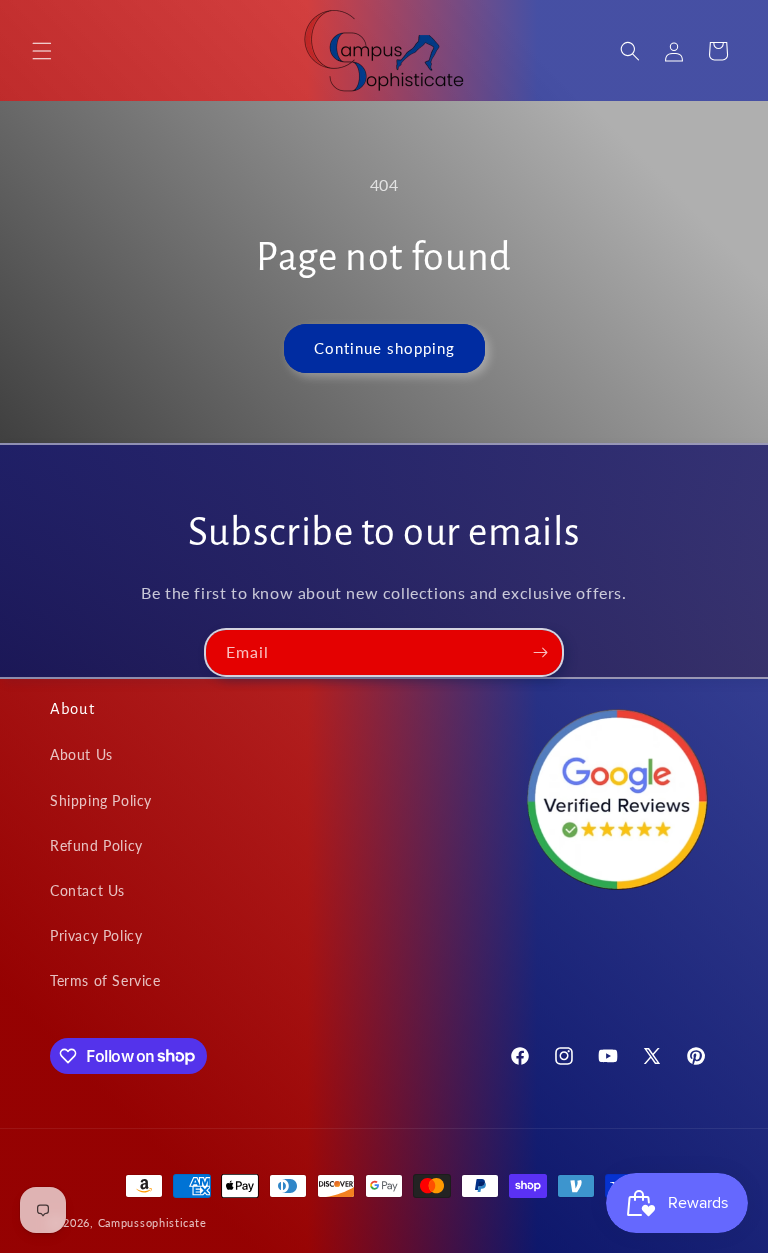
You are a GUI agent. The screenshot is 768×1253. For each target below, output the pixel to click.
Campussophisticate (152, 1222)
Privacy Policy (96, 935)
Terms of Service (105, 980)
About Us (81, 754)
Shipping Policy (101, 800)
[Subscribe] (540, 652)
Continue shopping (384, 348)
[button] (42, 51)
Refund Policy (96, 845)
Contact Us (87, 890)
